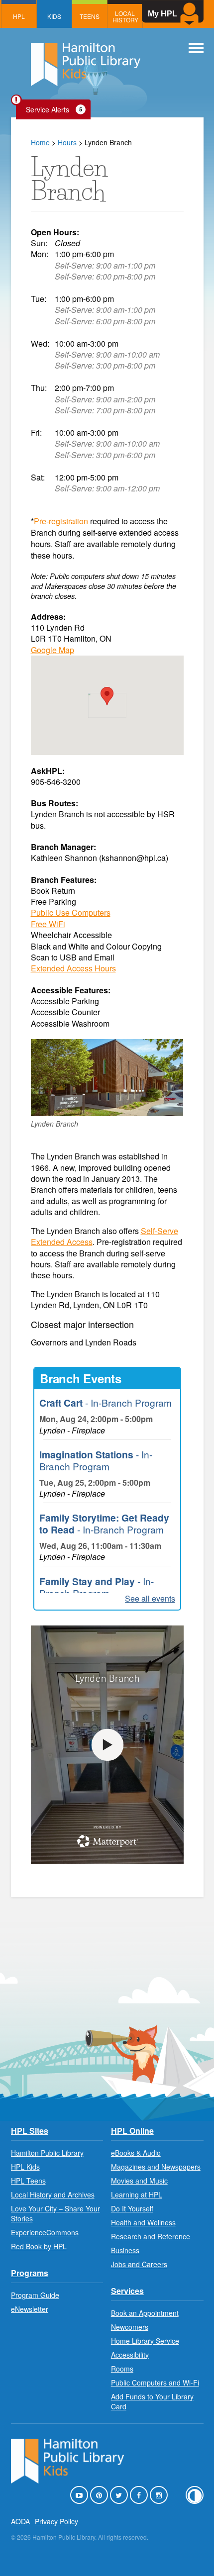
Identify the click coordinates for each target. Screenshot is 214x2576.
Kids (54, 16)
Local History (125, 16)
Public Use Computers (71, 912)
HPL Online (132, 2131)
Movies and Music (139, 2181)
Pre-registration (61, 521)
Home (40, 142)
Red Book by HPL (39, 2246)
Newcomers (130, 2327)
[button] (107, 696)
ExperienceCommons (45, 2232)
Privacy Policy (56, 2521)
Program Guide (35, 2295)
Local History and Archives (53, 2194)
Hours (67, 142)
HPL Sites (30, 2131)
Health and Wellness (143, 2222)
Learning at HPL (137, 2194)
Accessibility (130, 2355)
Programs (30, 2273)
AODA (20, 2521)
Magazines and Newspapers (156, 2167)
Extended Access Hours (73, 968)
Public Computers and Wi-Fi (155, 2383)
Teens (90, 16)
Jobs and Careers (139, 2264)
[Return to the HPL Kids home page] (86, 66)
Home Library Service (145, 2341)
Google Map (53, 650)
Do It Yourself (132, 2208)
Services (127, 2291)
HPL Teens (28, 2181)
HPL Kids (25, 2167)
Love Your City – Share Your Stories (55, 2213)
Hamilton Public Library (47, 2153)
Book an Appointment (145, 2313)
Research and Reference (151, 2236)
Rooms (122, 2369)
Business (125, 2250)
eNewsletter (30, 2309)
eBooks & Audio (136, 2153)
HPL (19, 16)
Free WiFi (48, 924)
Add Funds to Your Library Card (152, 2401)
